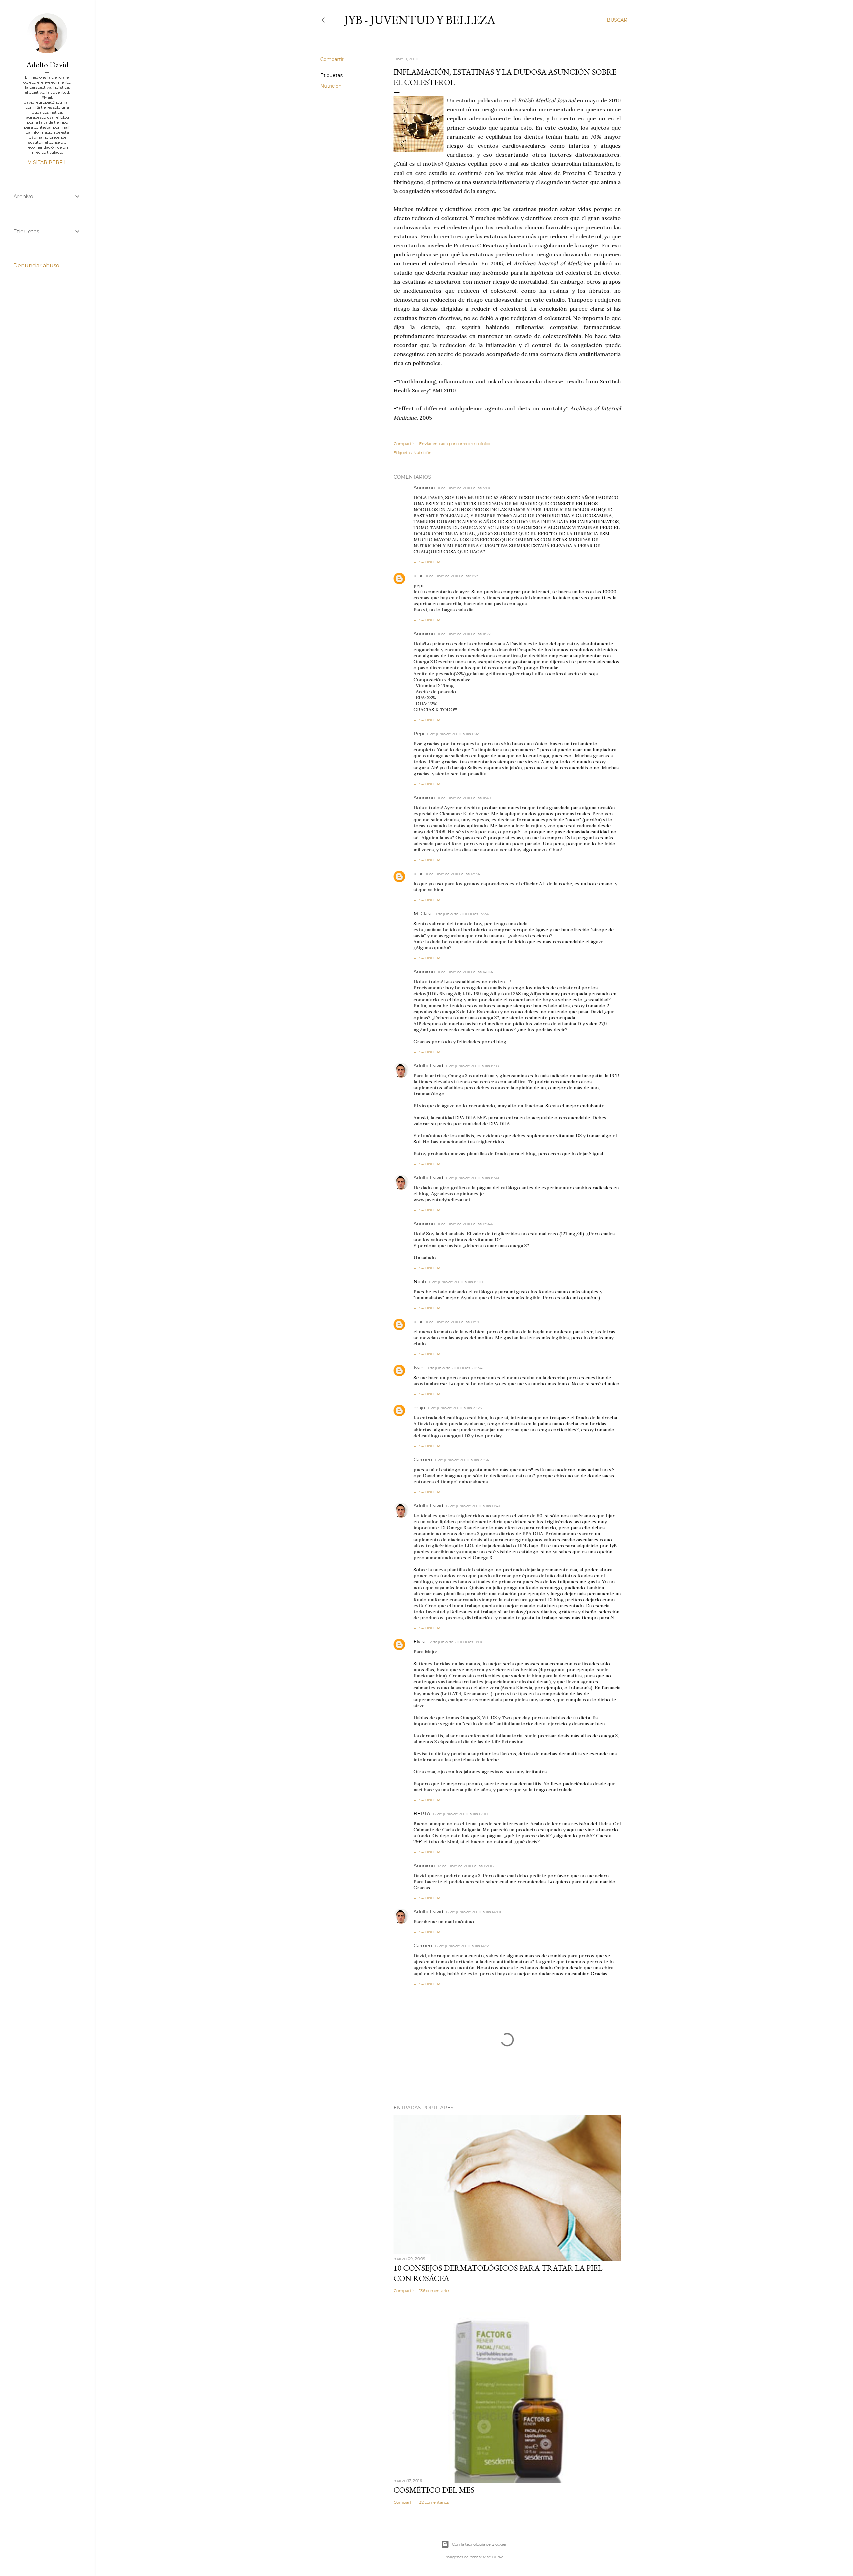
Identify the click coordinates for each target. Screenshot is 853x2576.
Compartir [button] (332, 59)
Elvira (420, 1642)
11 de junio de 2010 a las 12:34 (453, 874)
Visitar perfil (47, 162)
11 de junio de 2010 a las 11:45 (453, 734)
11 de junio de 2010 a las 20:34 (454, 1368)
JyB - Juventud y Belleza (420, 20)
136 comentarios (435, 2290)
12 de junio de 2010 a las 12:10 (460, 1814)
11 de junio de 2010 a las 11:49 (464, 798)
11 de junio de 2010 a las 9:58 (452, 576)
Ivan (419, 1368)
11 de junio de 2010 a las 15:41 (472, 1178)
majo (419, 1408)
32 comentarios (434, 2502)
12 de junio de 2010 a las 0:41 (473, 1506)
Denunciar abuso (36, 265)
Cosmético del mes (434, 2490)
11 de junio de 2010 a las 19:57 (452, 1322)
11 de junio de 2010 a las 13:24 (461, 914)
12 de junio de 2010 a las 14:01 (473, 1912)
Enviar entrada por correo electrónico (455, 443)
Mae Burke (493, 2557)
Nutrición (331, 86)
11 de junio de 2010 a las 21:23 (455, 1408)
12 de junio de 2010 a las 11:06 (456, 1642)
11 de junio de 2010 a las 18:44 (465, 1224)
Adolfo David (428, 1066)
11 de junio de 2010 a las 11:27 (464, 634)
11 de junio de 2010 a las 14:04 (465, 972)
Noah (420, 1282)
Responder (427, 562)
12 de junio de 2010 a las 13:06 (465, 1866)
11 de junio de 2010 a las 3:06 (464, 488)
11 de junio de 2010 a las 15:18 (472, 1066)
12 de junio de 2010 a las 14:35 (462, 1946)
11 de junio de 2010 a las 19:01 (456, 1282)
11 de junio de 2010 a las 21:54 (462, 1460)
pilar (418, 576)
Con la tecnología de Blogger (479, 2544)
